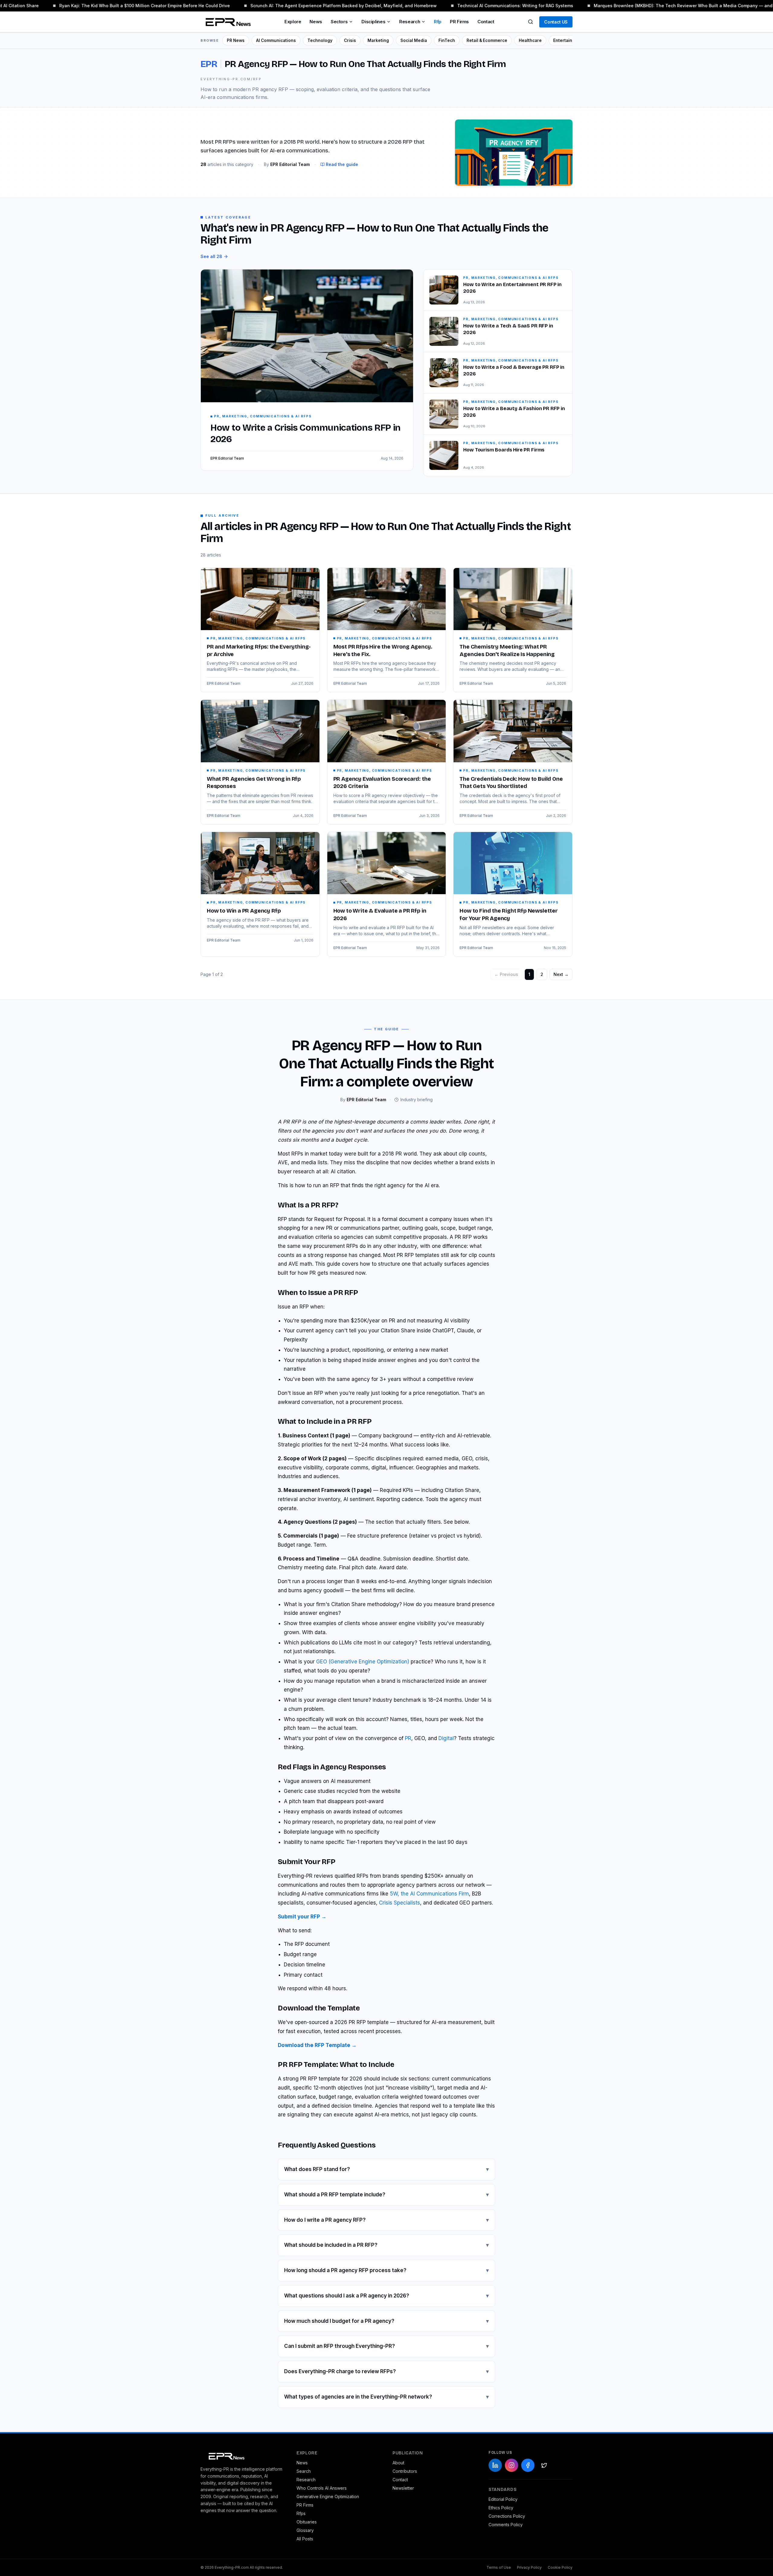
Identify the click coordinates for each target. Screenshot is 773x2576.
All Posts (305, 2539)
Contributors (405, 2471)
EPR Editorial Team (224, 683)
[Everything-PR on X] (544, 2465)
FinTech (447, 40)
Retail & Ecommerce (487, 40)
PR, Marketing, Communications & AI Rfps (258, 638)
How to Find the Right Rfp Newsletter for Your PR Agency (509, 915)
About (398, 2463)
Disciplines (373, 22)
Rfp (438, 22)
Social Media (414, 40)
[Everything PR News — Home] (227, 22)
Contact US (556, 22)
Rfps (301, 2513)
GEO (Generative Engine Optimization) (363, 1662)
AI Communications (276, 40)
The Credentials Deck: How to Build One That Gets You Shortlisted (511, 783)
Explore (293, 22)
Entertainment (568, 40)
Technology (320, 40)
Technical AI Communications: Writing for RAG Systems (486, 6)
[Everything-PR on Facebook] (528, 2465)
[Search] (531, 22)
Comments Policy (506, 2525)
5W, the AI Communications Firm (429, 1894)
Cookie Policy (560, 2567)
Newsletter (403, 2488)
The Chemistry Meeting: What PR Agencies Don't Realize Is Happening (507, 650)
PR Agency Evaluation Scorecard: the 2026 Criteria (382, 783)
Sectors (339, 22)
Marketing (378, 40)
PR (408, 1738)
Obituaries (307, 2522)
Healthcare (530, 40)
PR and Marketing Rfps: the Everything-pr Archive (259, 650)
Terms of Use (499, 2567)
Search (304, 2471)
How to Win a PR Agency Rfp (244, 911)
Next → (561, 974)
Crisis (350, 40)
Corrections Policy (507, 2516)
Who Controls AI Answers (322, 2488)
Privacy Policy (529, 2567)
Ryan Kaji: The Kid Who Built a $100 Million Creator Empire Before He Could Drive (116, 6)
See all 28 (211, 256)
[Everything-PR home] (242, 2456)
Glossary (305, 2530)
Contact (486, 22)
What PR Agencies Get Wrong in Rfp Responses (254, 783)
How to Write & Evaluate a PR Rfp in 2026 (380, 915)
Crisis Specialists (399, 1903)
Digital (446, 1738)
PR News (236, 40)
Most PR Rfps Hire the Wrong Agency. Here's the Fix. (383, 650)
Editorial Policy (503, 2499)
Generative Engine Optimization (328, 2496)
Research (410, 22)
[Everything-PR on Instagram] (512, 2465)
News (316, 22)
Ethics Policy (501, 2508)
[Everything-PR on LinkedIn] (495, 2465)
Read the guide (342, 164)
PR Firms (459, 22)
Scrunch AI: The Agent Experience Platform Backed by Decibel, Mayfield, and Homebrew (315, 6)
